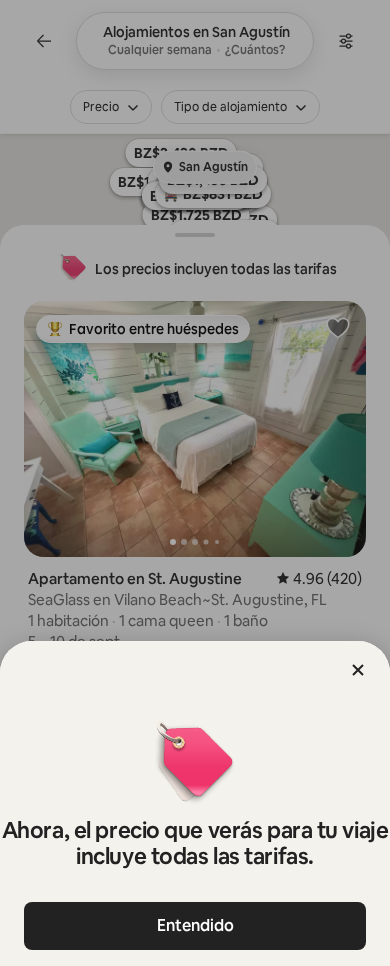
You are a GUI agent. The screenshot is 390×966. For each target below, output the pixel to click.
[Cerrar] (358, 670)
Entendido (195, 925)
